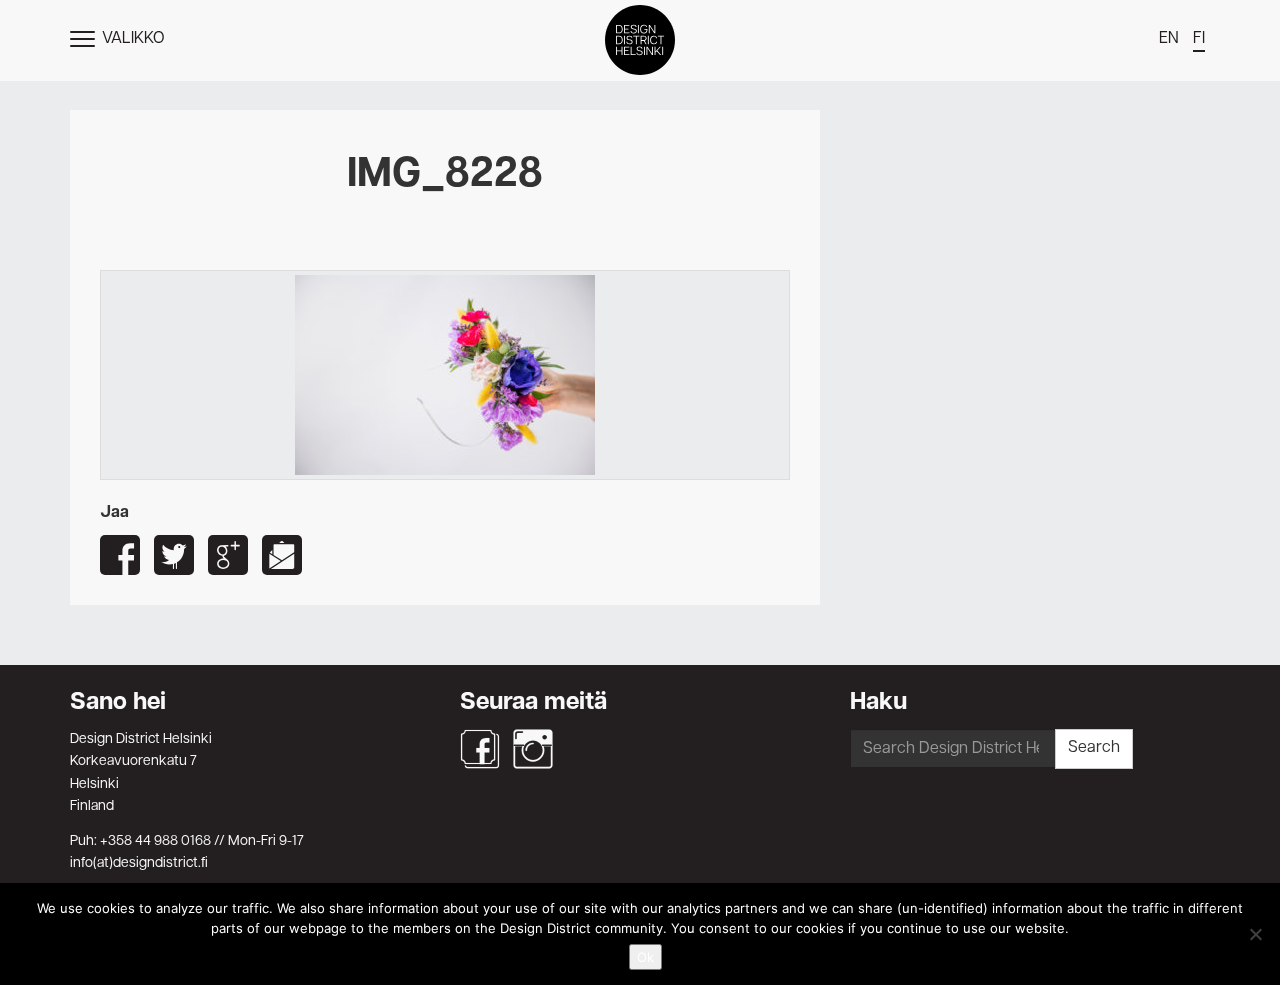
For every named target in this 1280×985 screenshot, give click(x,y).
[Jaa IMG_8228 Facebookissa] (120, 555)
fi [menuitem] (1199, 39)
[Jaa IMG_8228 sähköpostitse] (282, 555)
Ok (645, 957)
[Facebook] (480, 749)
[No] (1255, 934)
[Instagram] (533, 749)
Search (1094, 748)
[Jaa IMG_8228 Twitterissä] (174, 555)
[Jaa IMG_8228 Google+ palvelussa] (228, 555)
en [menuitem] (1169, 39)
